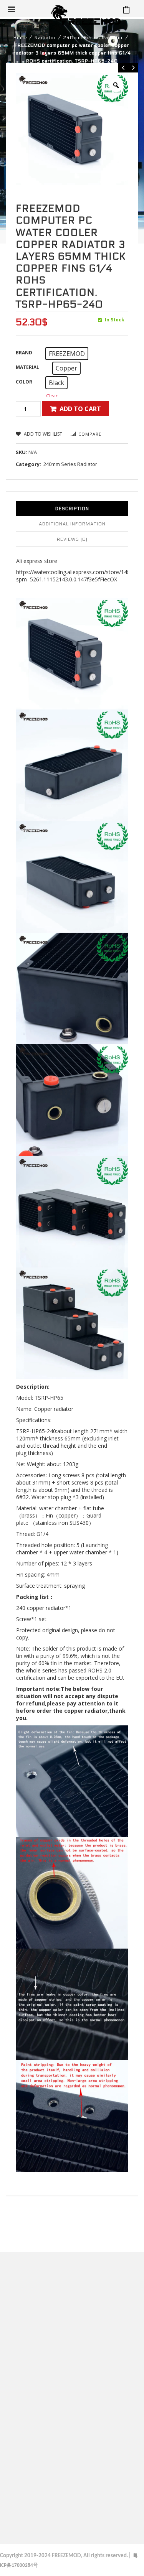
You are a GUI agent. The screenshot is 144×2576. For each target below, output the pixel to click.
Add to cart (80, 409)
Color (24, 382)
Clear (52, 396)
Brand (24, 353)
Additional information (72, 524)
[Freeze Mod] (86, 15)
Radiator (45, 38)
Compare (90, 434)
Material (27, 367)
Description (72, 509)
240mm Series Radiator (93, 38)
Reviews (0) (72, 539)
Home (20, 38)
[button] (67, 354)
